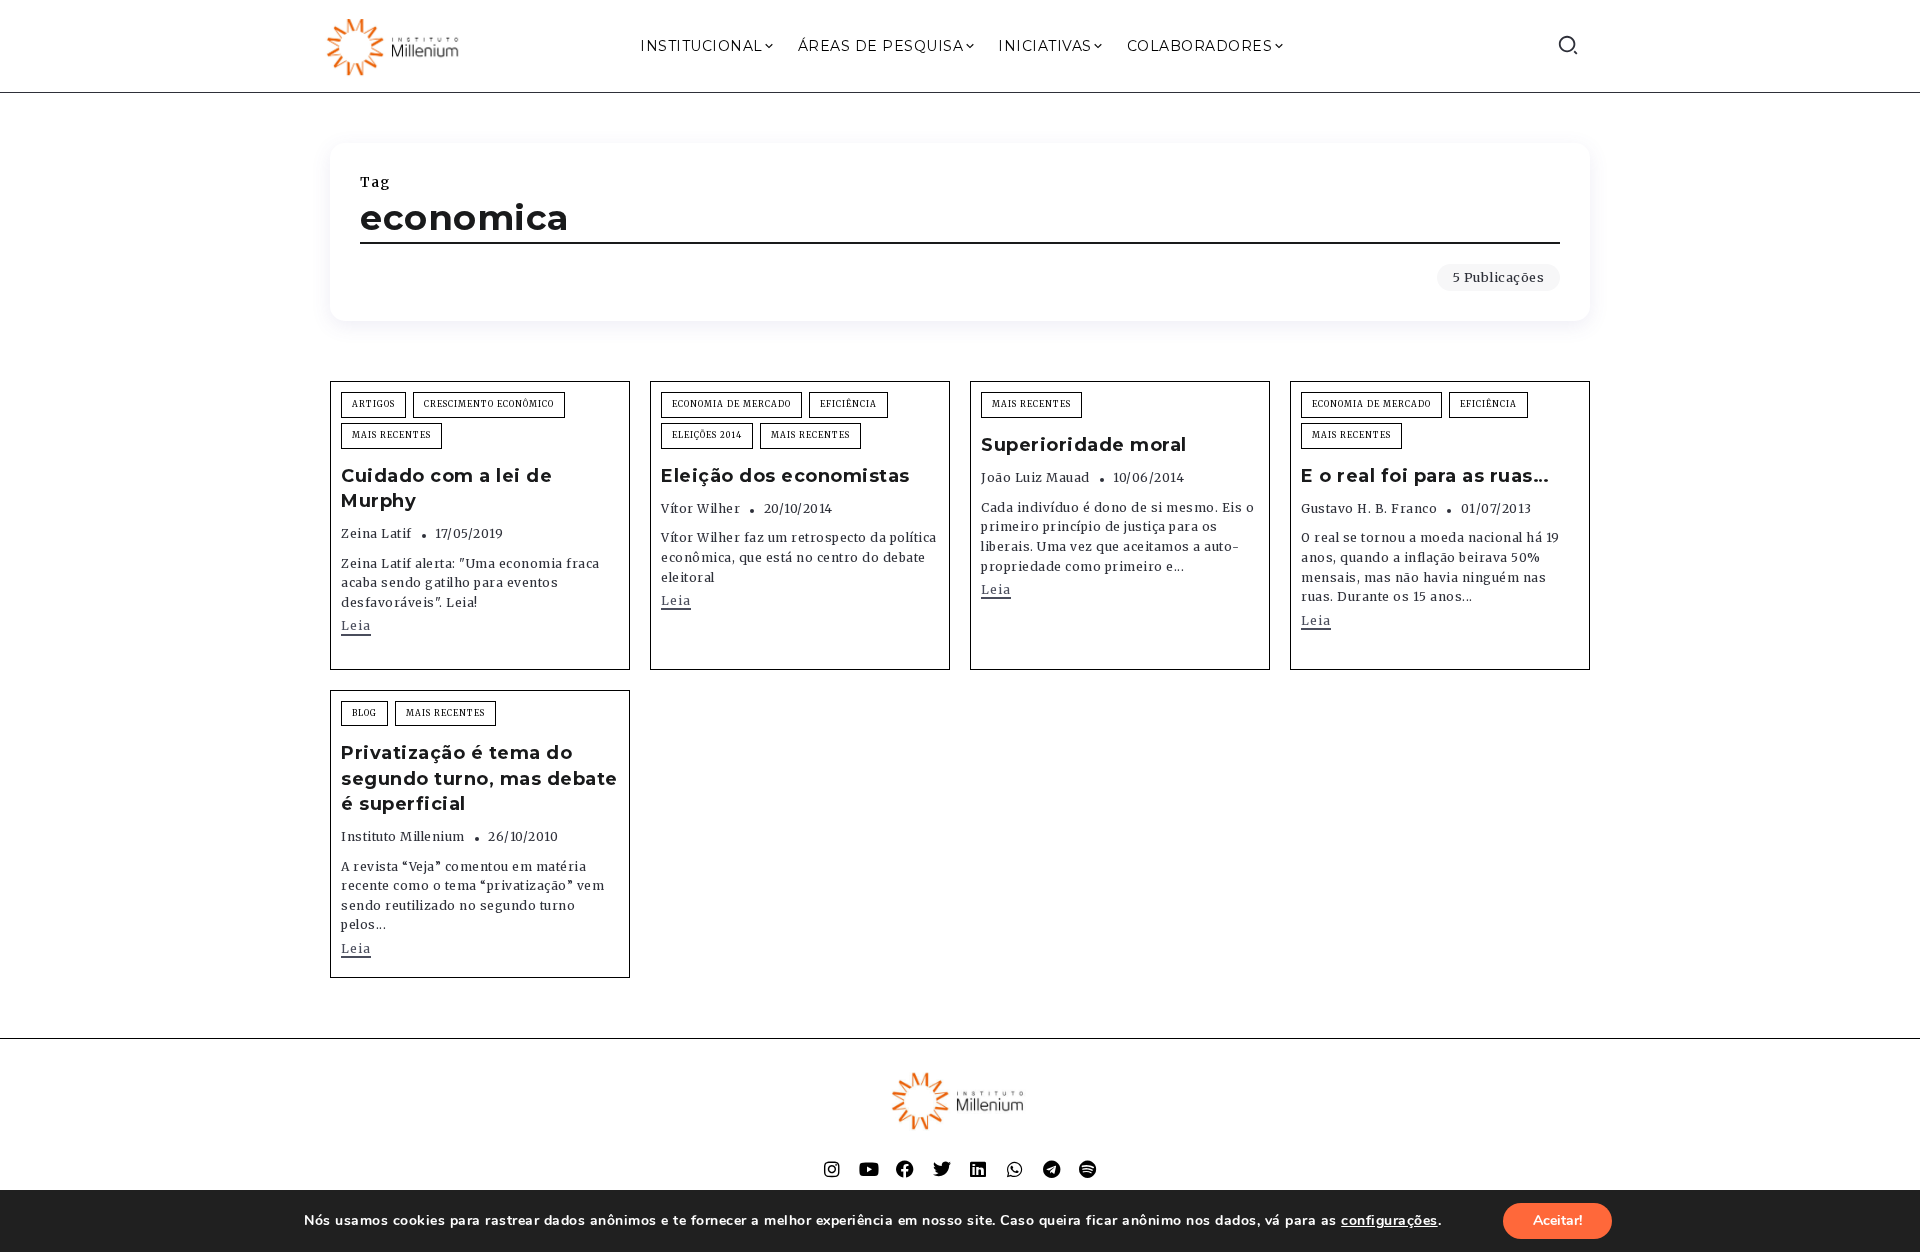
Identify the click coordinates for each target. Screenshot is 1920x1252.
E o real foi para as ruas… (1425, 476)
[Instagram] (832, 1169)
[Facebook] (905, 1169)
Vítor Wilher (700, 508)
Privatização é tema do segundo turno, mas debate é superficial (479, 778)
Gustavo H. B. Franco (1369, 508)
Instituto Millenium (403, 836)
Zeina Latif (376, 533)
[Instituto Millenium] (395, 45)
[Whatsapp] (1015, 1169)
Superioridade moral (1084, 445)
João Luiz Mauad (1035, 477)
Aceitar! (1557, 1220)
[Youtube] (869, 1169)
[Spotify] (1088, 1169)
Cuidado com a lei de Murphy (446, 488)
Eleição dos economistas (785, 476)
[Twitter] (942, 1169)
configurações (1389, 1221)
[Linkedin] (978, 1169)
